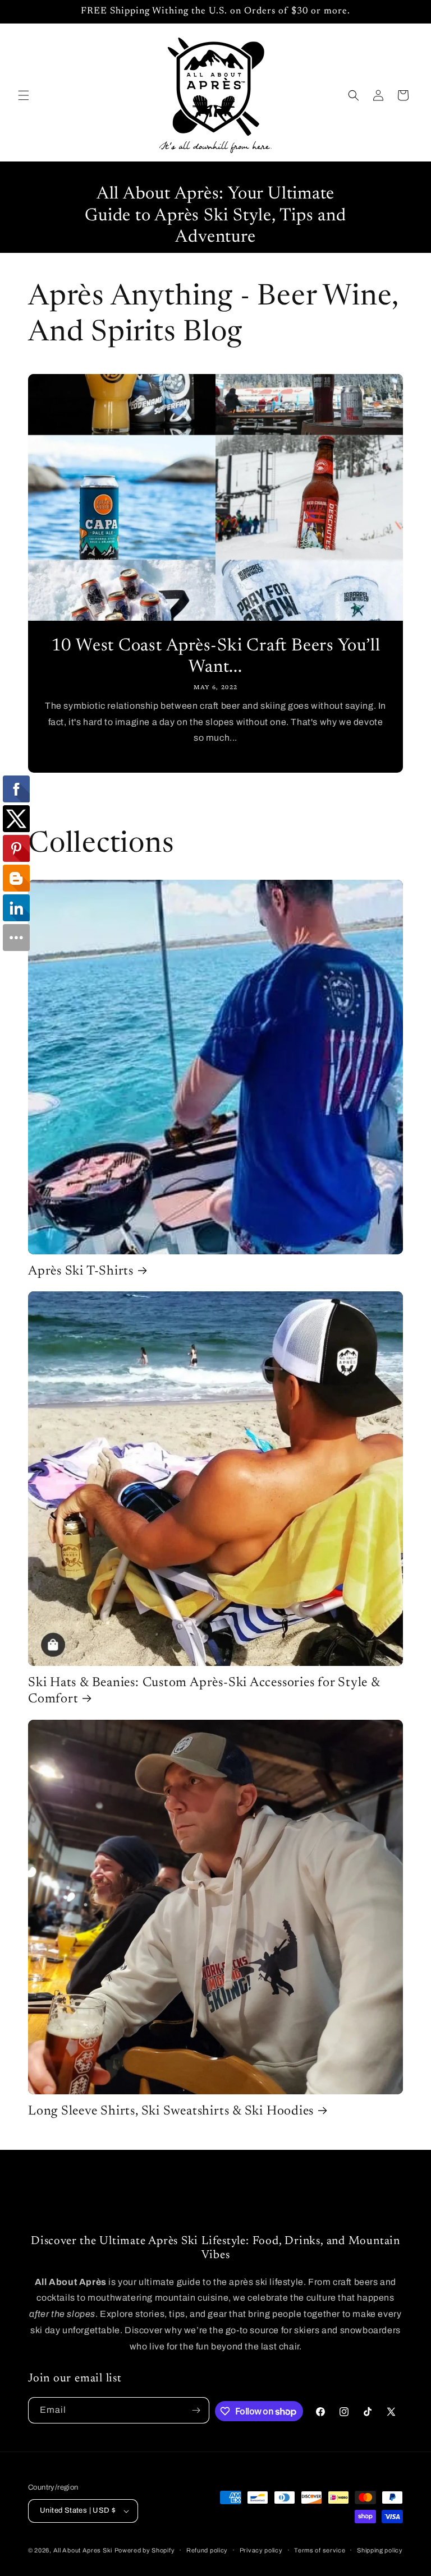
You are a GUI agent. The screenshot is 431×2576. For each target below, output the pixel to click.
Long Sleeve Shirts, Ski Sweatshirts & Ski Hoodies (171, 2111)
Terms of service (320, 2550)
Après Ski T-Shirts (81, 1271)
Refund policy (207, 2550)
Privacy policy (261, 2550)
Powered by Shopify (145, 2550)
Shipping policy (380, 2550)
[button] (24, 95)
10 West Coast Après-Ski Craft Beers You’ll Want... (216, 657)
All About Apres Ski (83, 2550)
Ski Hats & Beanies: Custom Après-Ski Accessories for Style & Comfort (204, 1691)
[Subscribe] (196, 2410)
